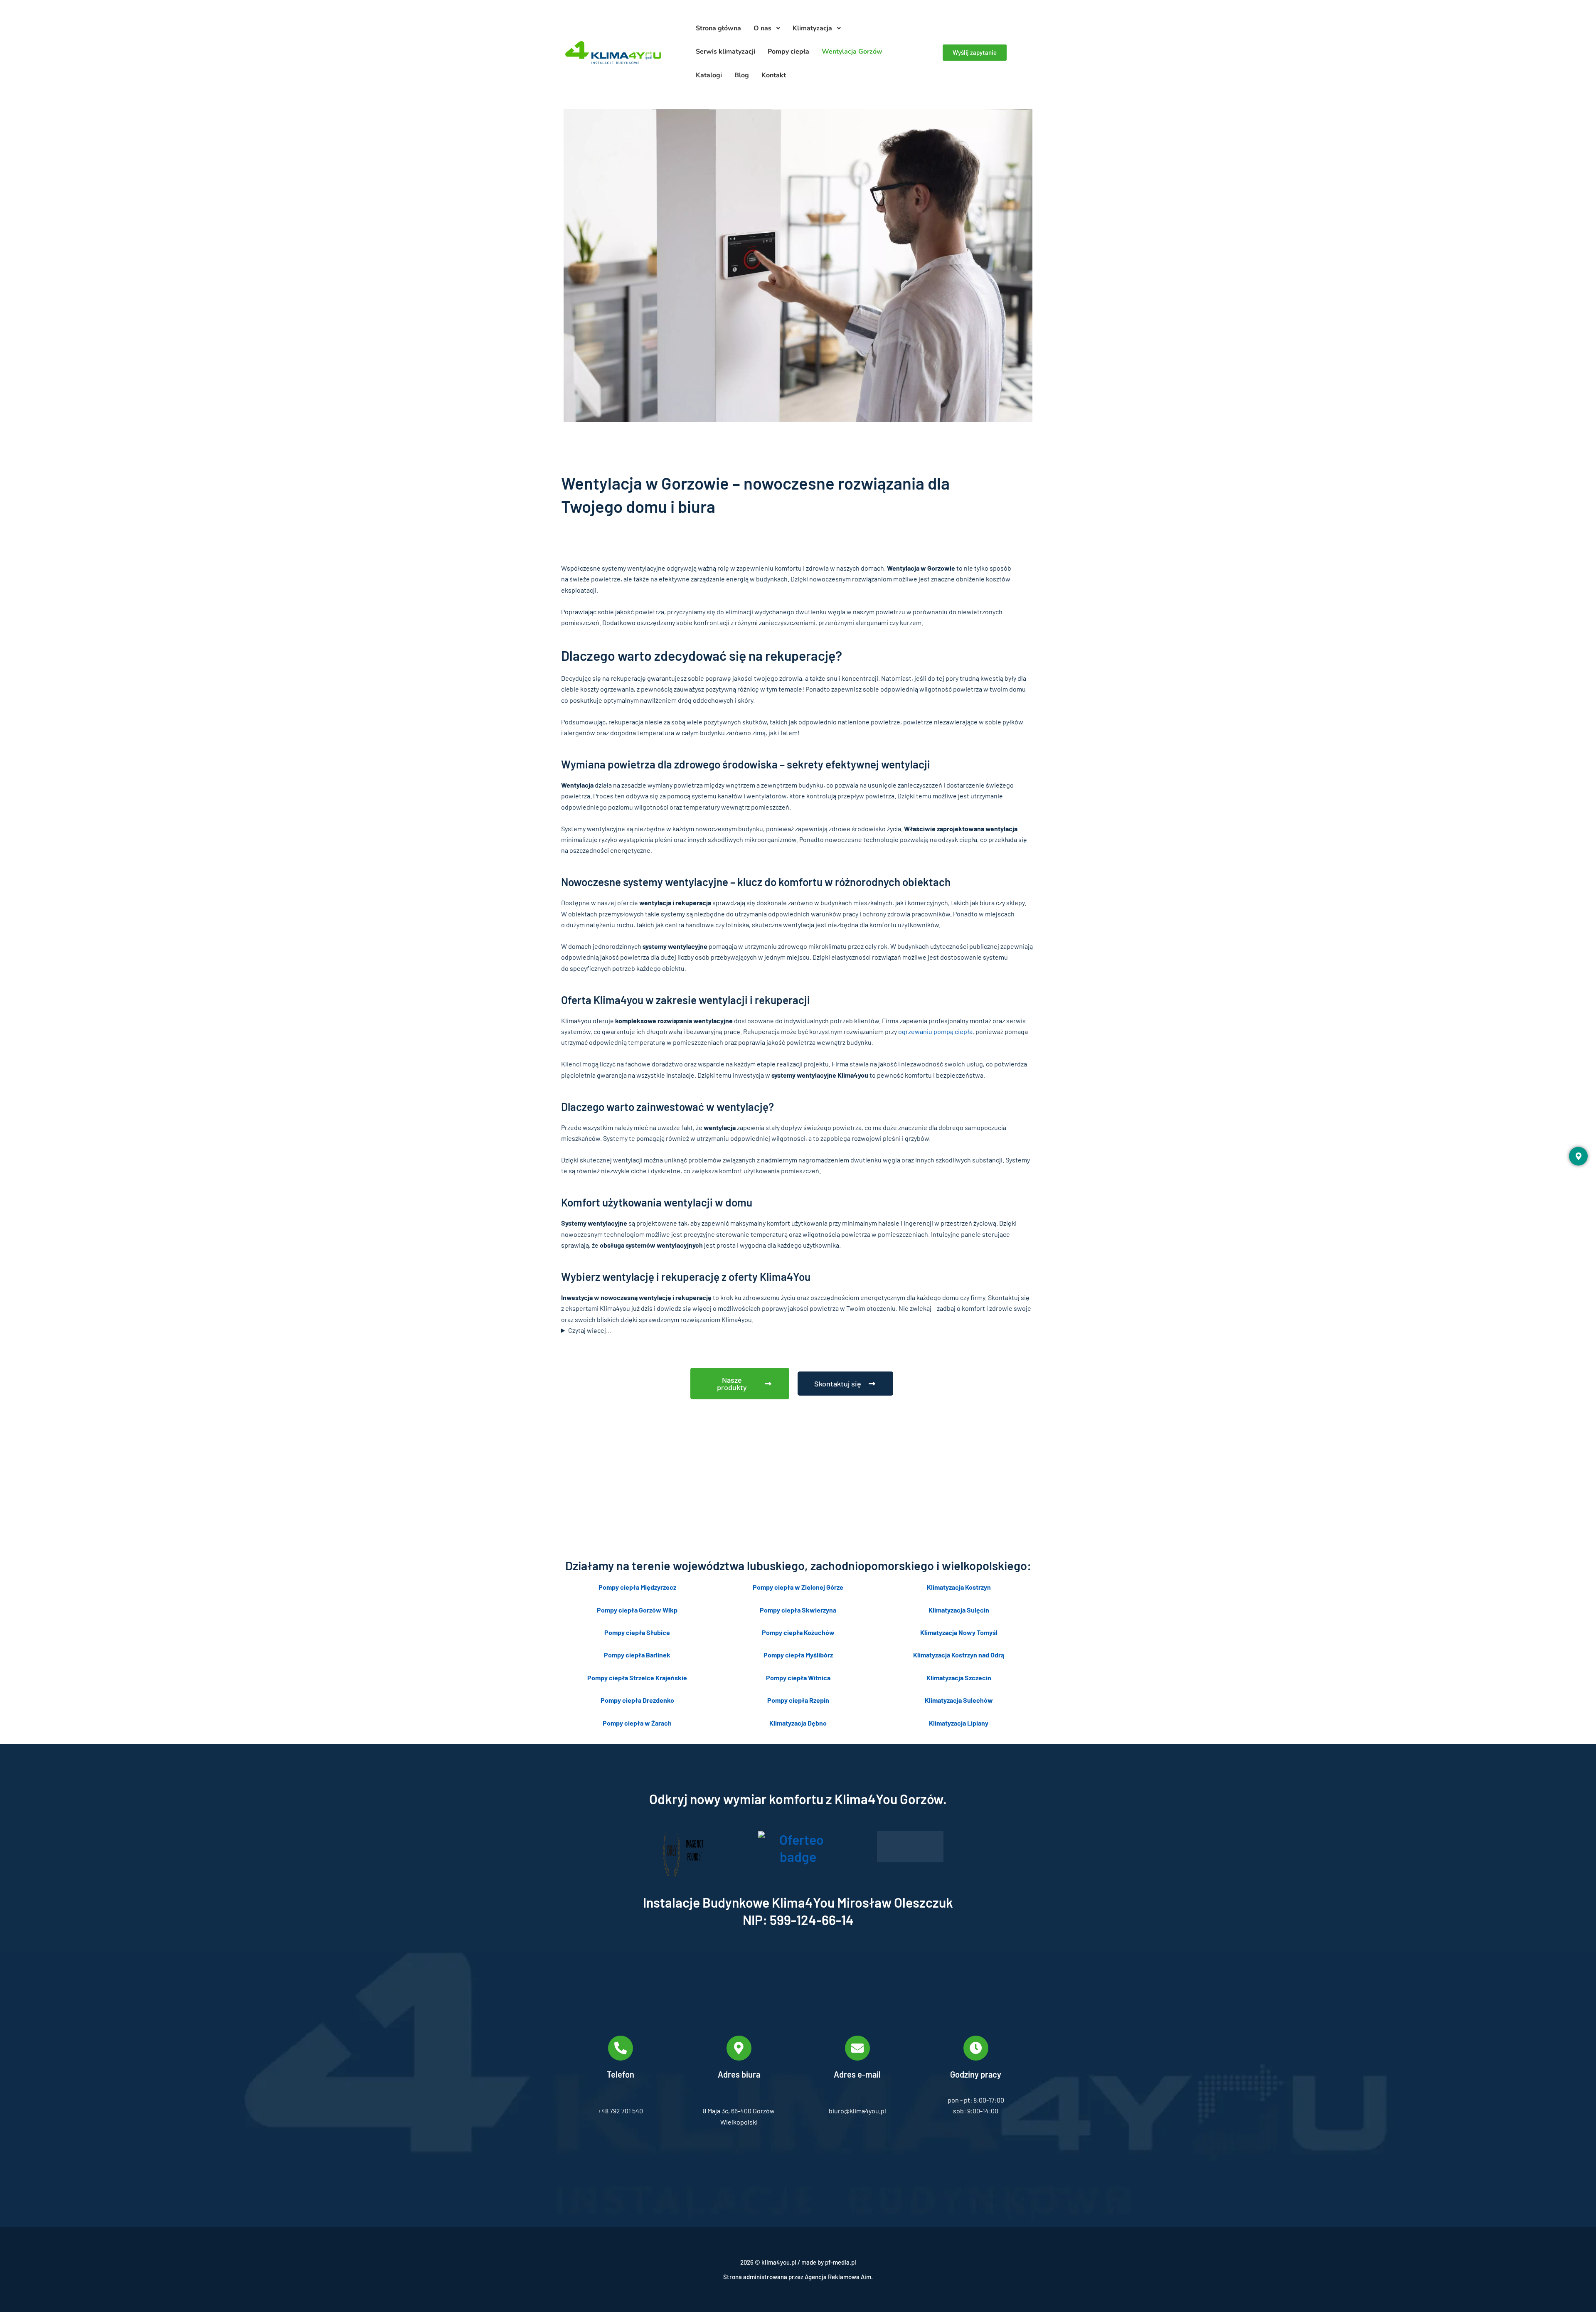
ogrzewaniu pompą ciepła (935, 1031)
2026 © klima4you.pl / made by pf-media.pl (798, 2262)
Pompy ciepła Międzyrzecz (637, 1587)
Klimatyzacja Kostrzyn (959, 1587)
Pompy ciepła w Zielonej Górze (798, 1587)
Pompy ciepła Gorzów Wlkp (637, 1610)
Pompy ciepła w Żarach (637, 1723)
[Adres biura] (739, 2048)
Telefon (621, 2074)
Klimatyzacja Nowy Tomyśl (959, 1632)
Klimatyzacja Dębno (798, 1723)
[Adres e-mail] (857, 2048)
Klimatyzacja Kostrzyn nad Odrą (959, 1655)
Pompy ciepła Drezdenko (637, 1700)
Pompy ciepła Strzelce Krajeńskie (637, 1678)
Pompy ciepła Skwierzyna (798, 1610)
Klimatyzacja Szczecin (959, 1678)
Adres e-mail (857, 2074)
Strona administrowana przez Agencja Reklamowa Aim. (798, 2277)
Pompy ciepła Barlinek (637, 1655)
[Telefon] (621, 2048)
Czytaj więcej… (590, 1330)
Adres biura (739, 2074)
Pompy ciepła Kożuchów (798, 1632)
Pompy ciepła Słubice (637, 1632)
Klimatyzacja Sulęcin (959, 1610)
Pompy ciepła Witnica (798, 1678)
